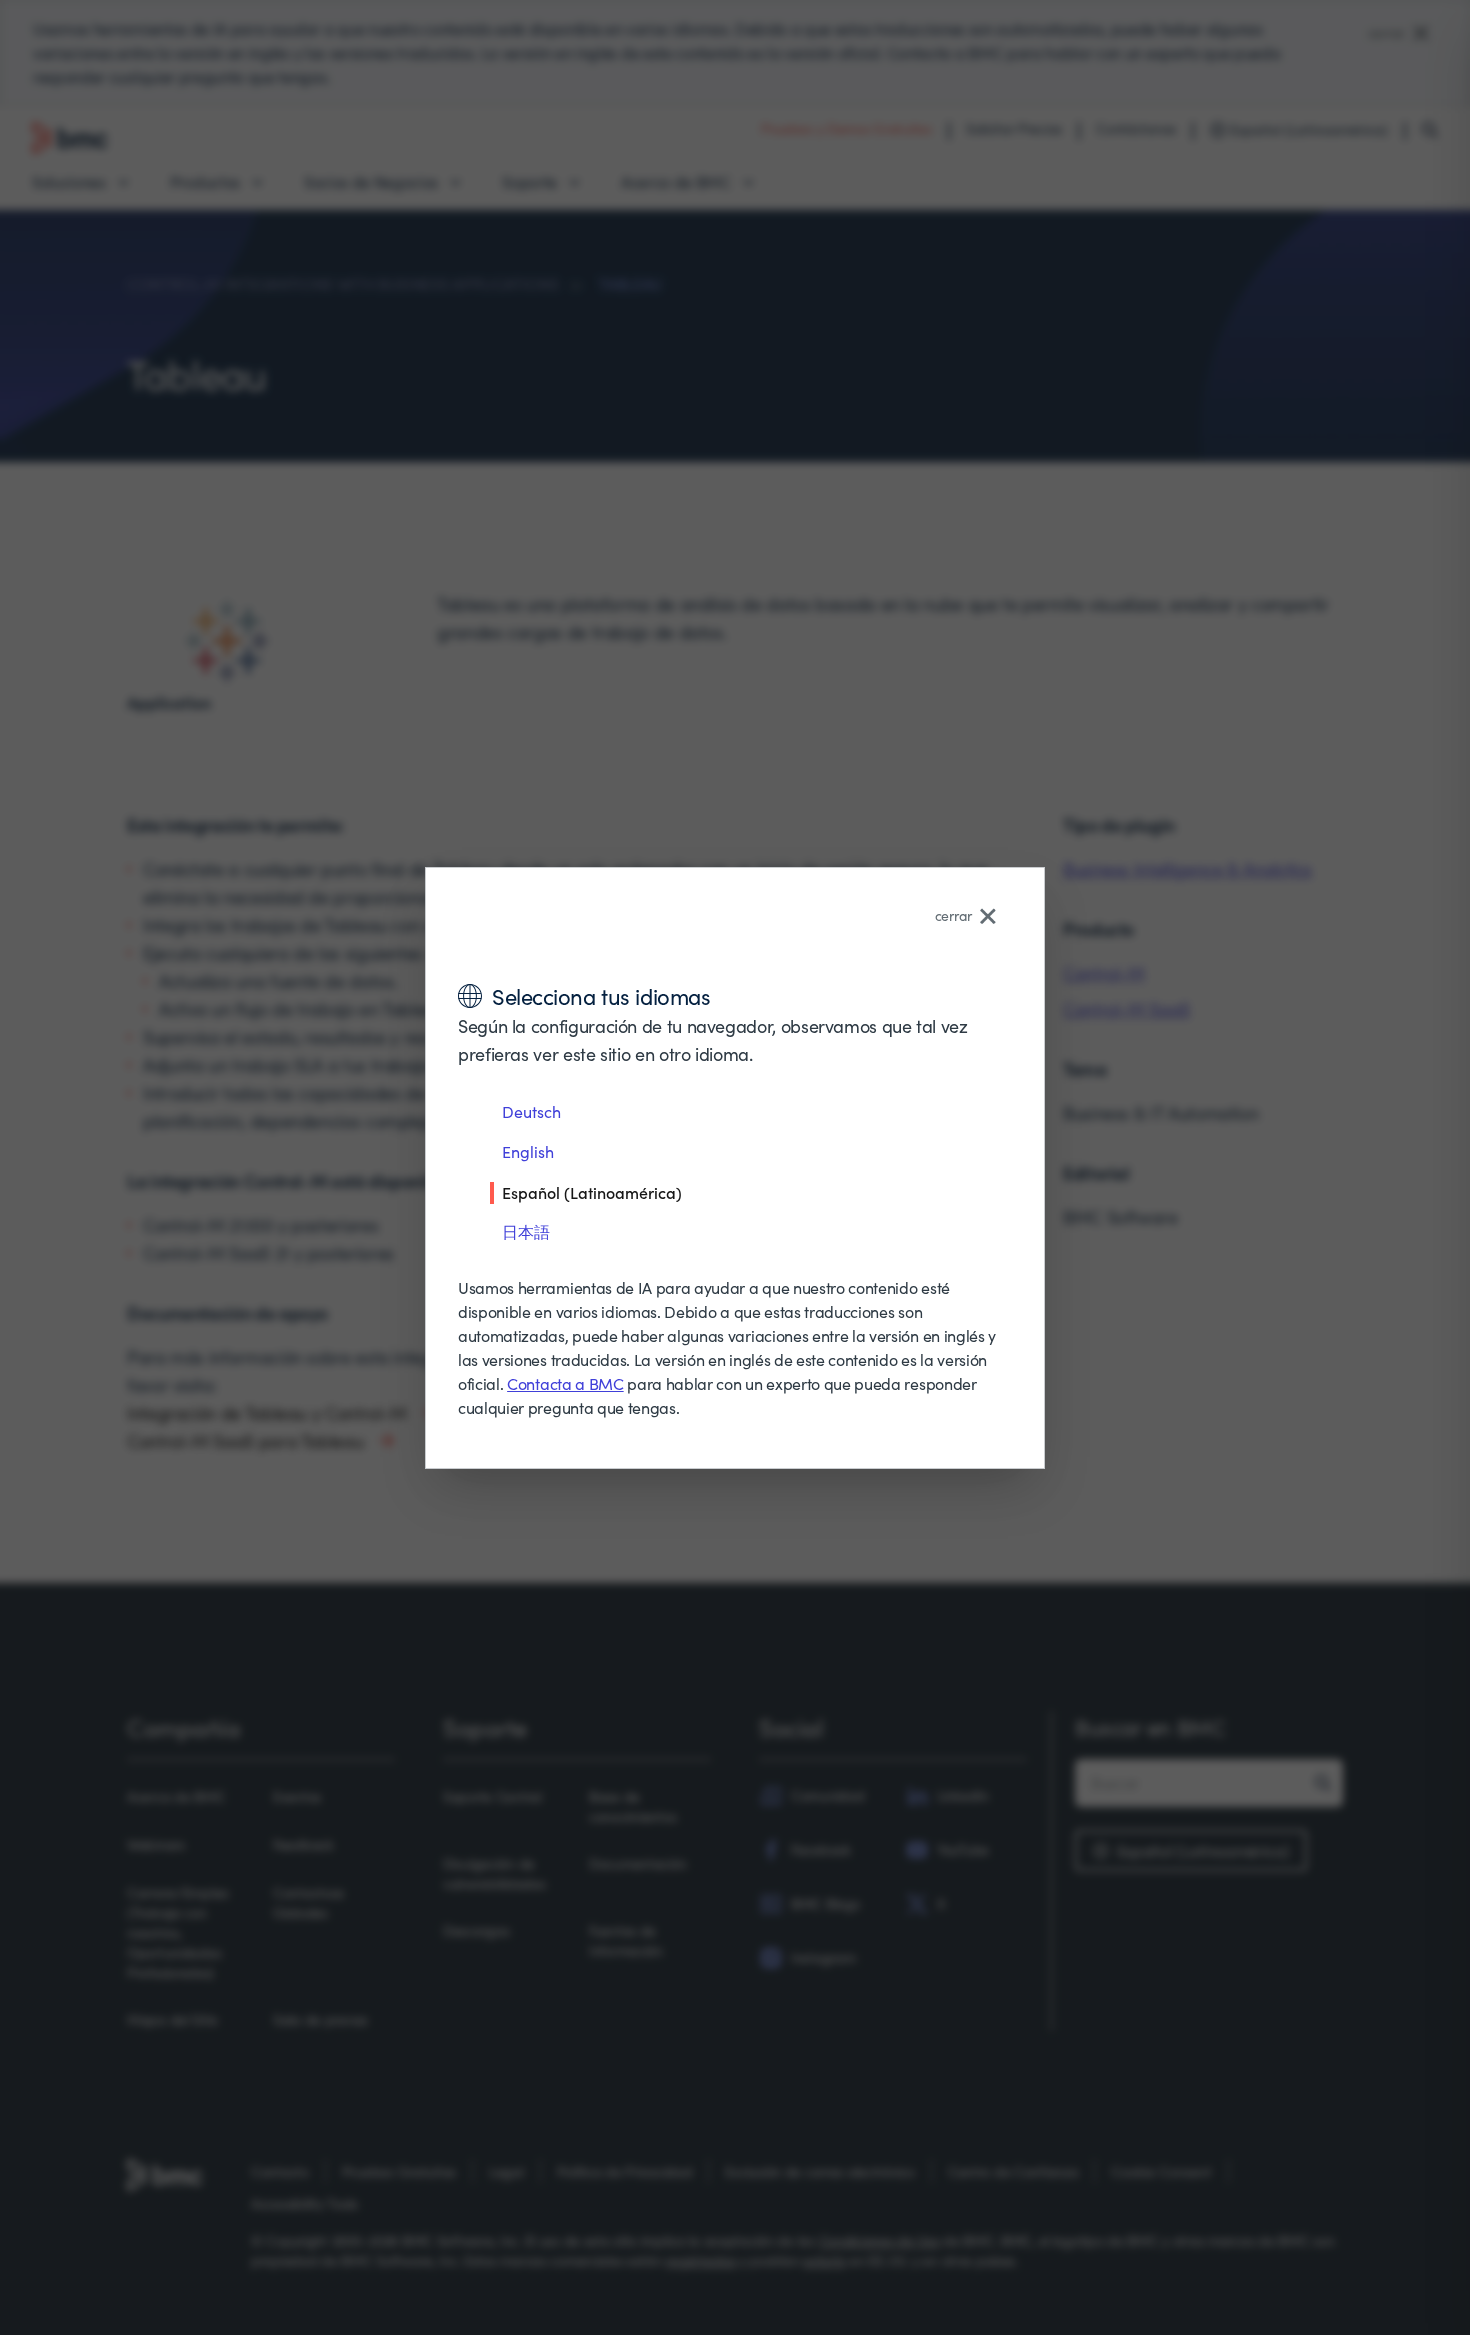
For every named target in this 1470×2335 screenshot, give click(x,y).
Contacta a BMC (565, 1383)
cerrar (953, 915)
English (528, 1151)
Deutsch (531, 1111)
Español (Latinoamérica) (592, 1192)
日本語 (526, 1231)
